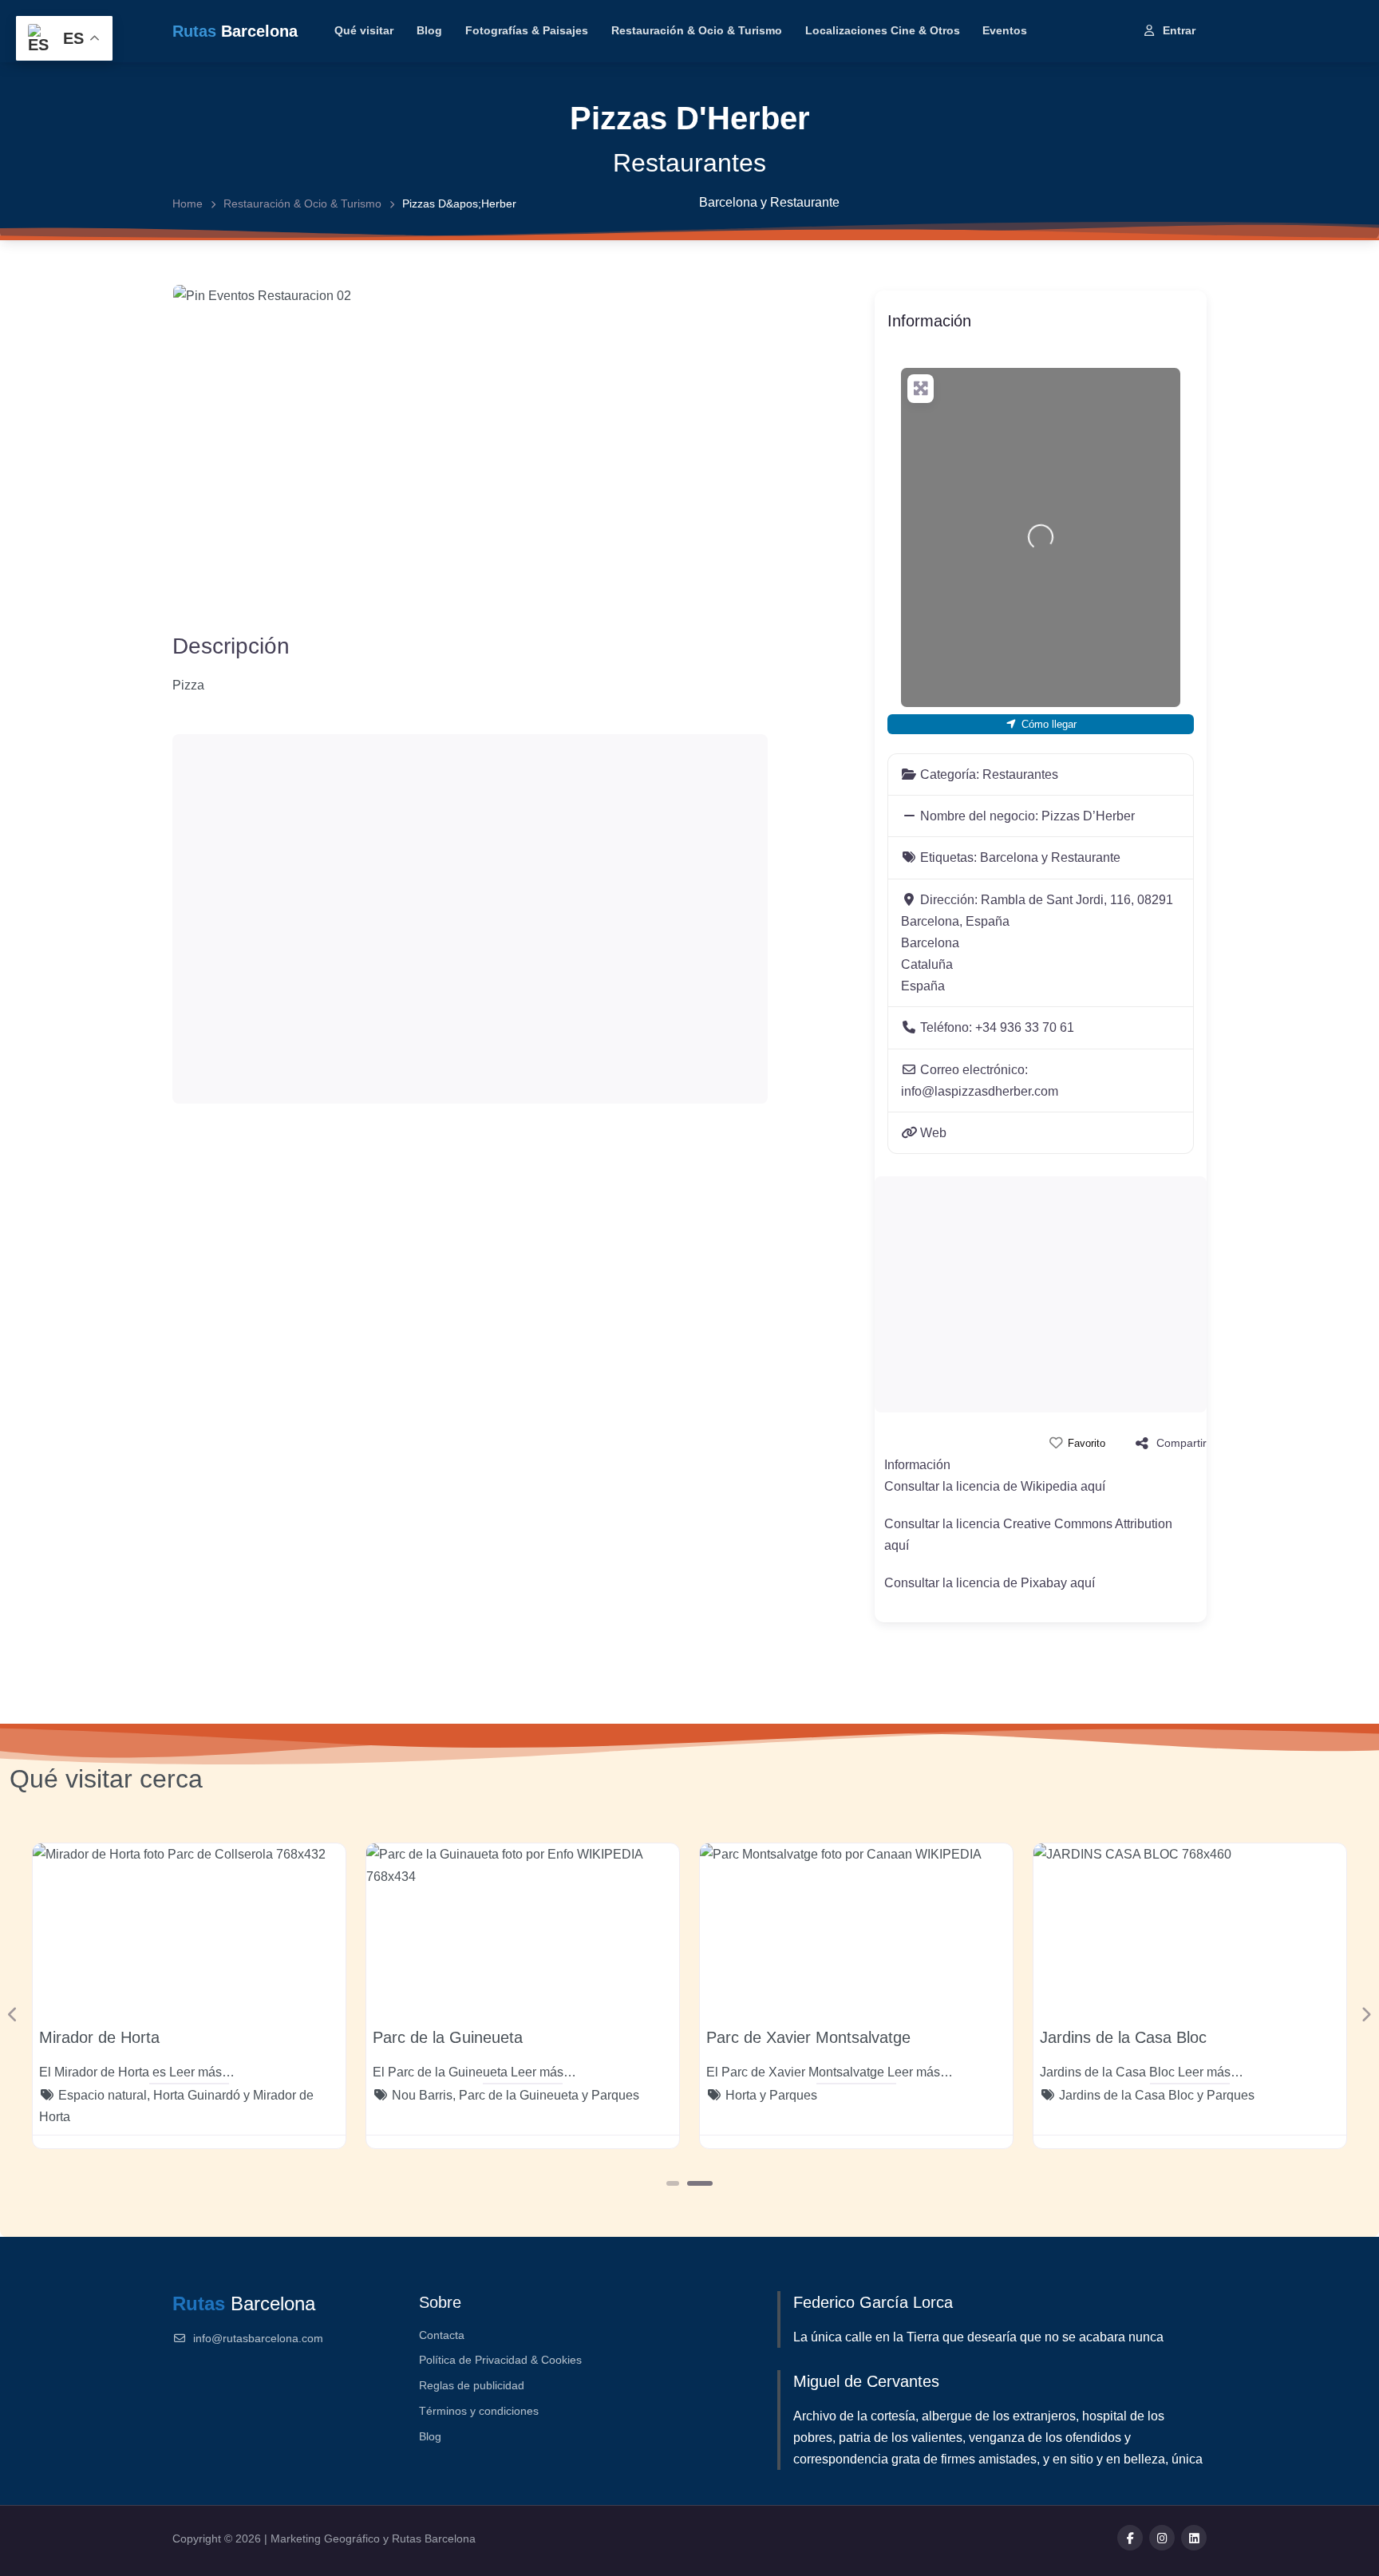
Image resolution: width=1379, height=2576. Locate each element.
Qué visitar (364, 30)
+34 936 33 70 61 (1025, 1027)
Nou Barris (422, 2095)
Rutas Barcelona (434, 2538)
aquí (1093, 1486)
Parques (615, 2095)
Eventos (1005, 30)
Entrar (1179, 30)
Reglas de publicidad (472, 2385)
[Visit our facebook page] (1130, 2538)
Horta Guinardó (197, 2095)
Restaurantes (689, 163)
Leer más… (202, 2072)
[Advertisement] (470, 919)
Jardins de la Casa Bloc (1123, 2037)
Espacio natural (103, 2095)
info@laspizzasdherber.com (980, 1091)
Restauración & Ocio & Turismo (697, 30)
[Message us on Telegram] (1194, 2538)
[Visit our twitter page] (1162, 2538)
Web (933, 1133)
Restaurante (805, 202)
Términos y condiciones (479, 2411)
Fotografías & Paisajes (527, 30)
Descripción (231, 646)
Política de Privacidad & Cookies (500, 2360)
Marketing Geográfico (327, 2538)
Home (188, 203)
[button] (13, 2014)
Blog (429, 30)
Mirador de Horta (99, 2037)
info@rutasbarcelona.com (258, 2338)
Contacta (442, 2335)
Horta (741, 2095)
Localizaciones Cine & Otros (883, 30)
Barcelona (728, 202)
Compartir (1181, 1443)
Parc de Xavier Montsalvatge (808, 2037)
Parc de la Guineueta (448, 2037)
